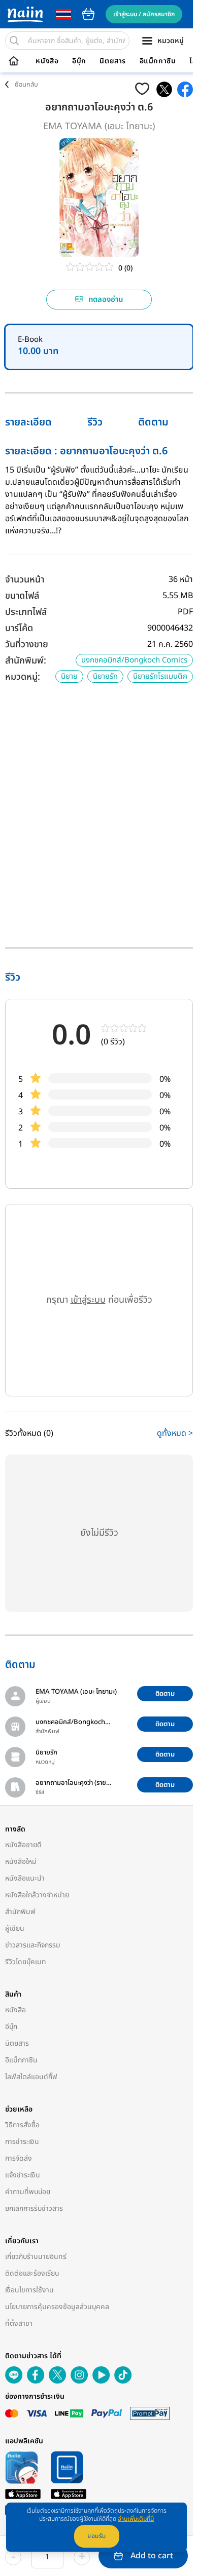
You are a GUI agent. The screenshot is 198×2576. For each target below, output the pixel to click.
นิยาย (69, 676)
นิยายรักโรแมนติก (160, 676)
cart (88, 14)
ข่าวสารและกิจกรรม (33, 1945)
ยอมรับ (97, 2536)
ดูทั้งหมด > (175, 1433)
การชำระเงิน (22, 2142)
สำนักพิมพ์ (20, 1912)
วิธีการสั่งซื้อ (22, 2125)
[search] (14, 41)
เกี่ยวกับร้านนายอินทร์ (36, 2257)
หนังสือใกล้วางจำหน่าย (37, 1895)
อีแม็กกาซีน (158, 61)
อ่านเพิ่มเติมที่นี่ (136, 2519)
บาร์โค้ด (19, 628)
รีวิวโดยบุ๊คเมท (26, 1962)
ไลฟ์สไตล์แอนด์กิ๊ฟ (31, 2077)
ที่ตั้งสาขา (19, 2324)
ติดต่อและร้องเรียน (32, 2273)
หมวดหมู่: (23, 677)
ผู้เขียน (15, 1928)
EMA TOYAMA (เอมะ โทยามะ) (99, 126)
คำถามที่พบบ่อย (28, 2192)
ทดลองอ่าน (106, 300)
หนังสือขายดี (23, 1845)
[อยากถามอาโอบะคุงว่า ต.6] (164, 89)
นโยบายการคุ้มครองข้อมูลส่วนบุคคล (57, 2307)
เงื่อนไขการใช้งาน (29, 2290)
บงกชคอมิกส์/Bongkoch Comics (134, 660)
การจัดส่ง (19, 2158)
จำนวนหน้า (25, 580)
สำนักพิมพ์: (26, 661)
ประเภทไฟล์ (26, 612)
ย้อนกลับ (26, 85)
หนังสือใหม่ (21, 1862)
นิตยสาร (113, 61)
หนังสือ (47, 61)
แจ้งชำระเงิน (23, 2175)
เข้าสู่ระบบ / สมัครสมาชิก (144, 14)
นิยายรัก (105, 676)
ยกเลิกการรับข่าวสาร (34, 2209)
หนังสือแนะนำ (25, 1878)
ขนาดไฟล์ (22, 596)
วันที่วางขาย (27, 645)
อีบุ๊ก (79, 61)
